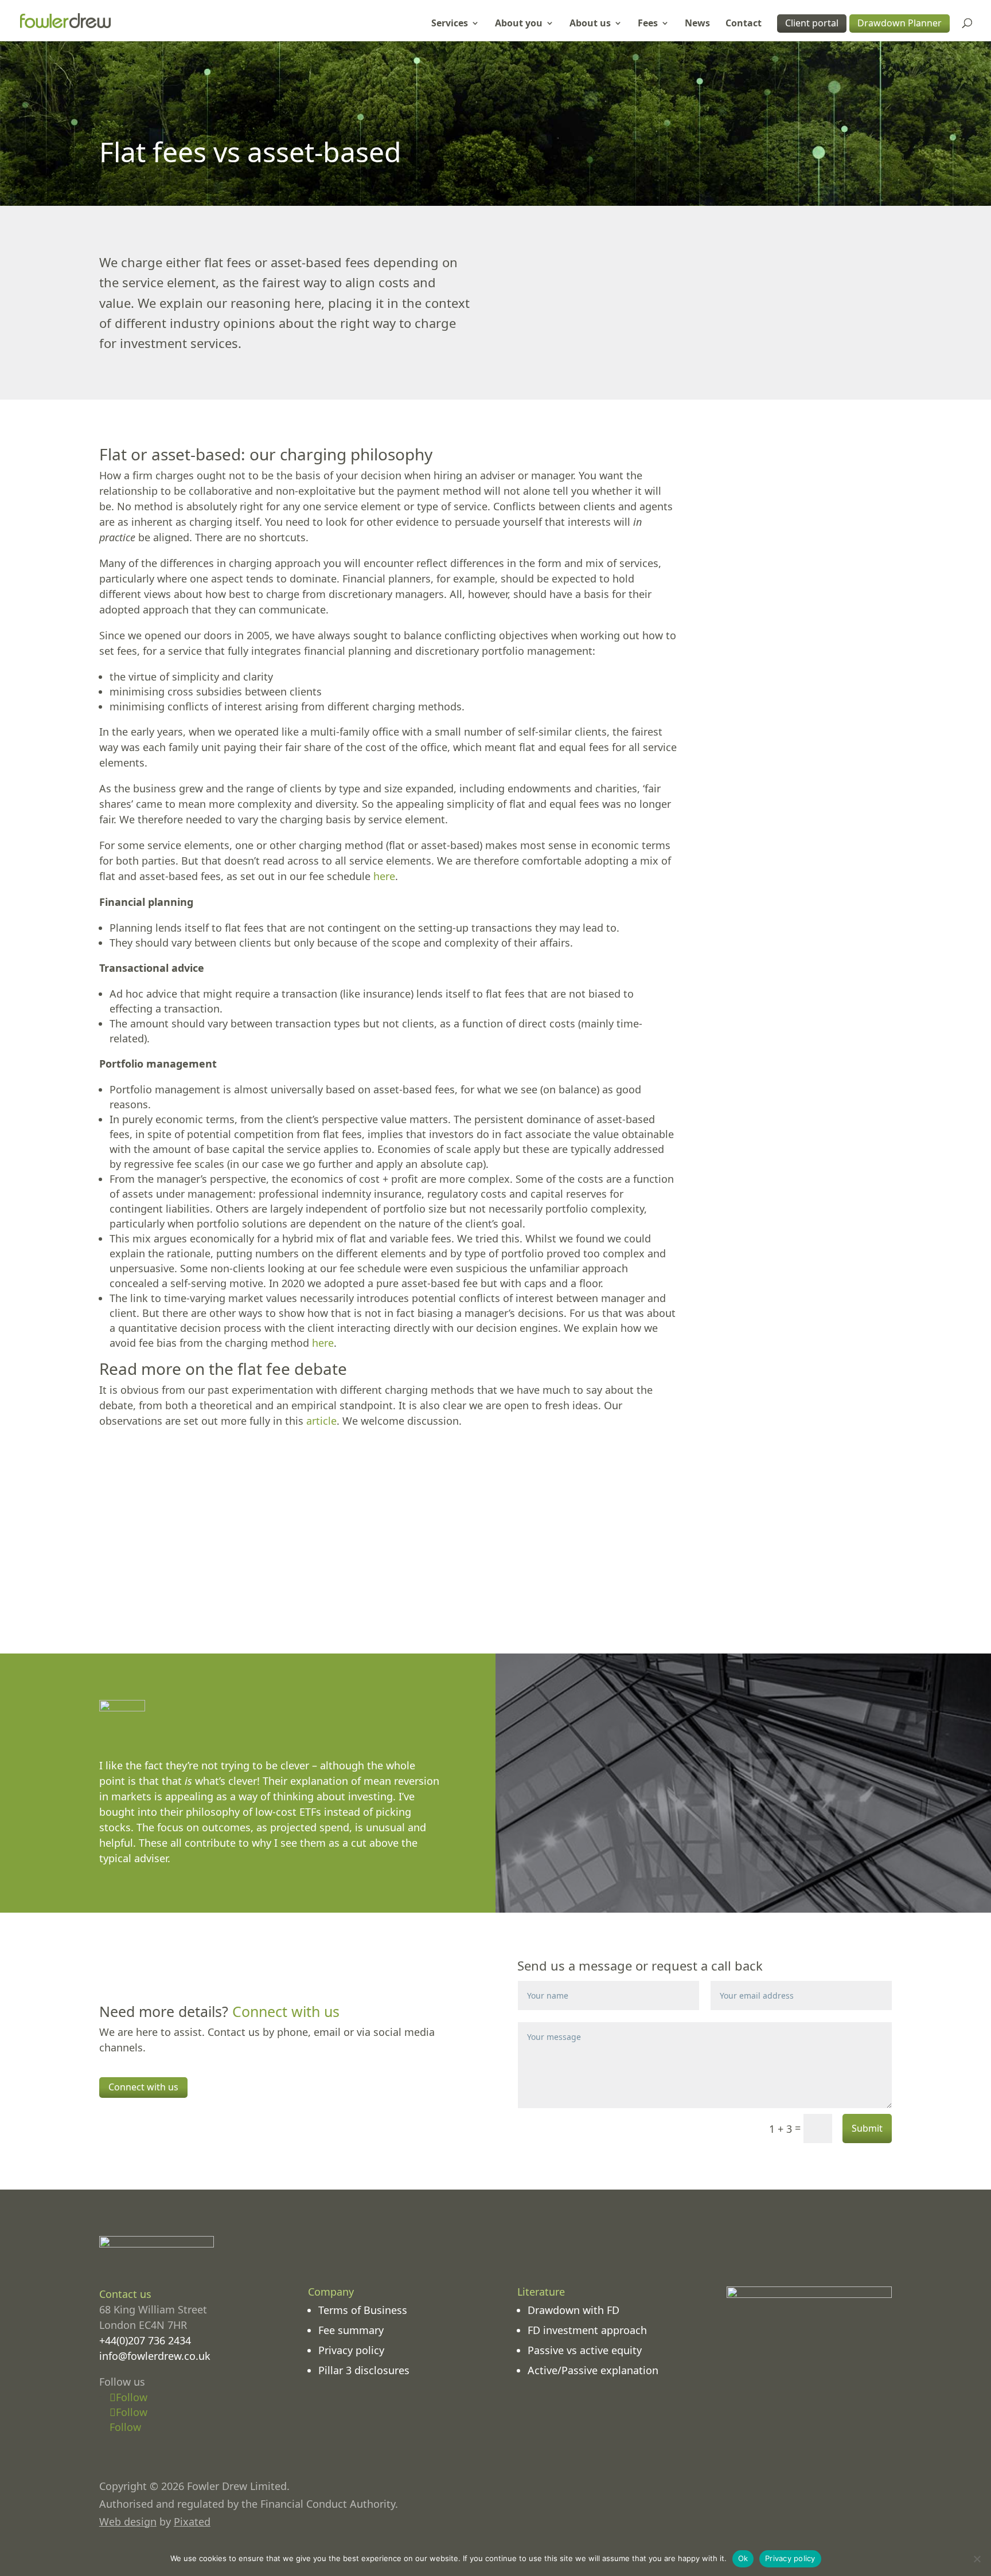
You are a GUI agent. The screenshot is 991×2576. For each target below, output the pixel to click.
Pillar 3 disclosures (364, 2370)
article (321, 1421)
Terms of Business (363, 2310)
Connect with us (143, 2087)
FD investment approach (587, 2330)
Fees (648, 24)
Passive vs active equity (585, 2350)
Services (450, 24)
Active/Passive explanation (593, 2370)
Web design (128, 2522)
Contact (744, 24)
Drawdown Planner (900, 23)
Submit (867, 2128)
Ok (743, 2558)
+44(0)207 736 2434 (145, 2340)
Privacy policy (351, 2350)
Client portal (812, 23)
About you (519, 24)
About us (590, 24)
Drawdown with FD (573, 2310)
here (384, 876)
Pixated (192, 2522)
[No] (977, 2559)
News (697, 24)
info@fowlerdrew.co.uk (155, 2356)
